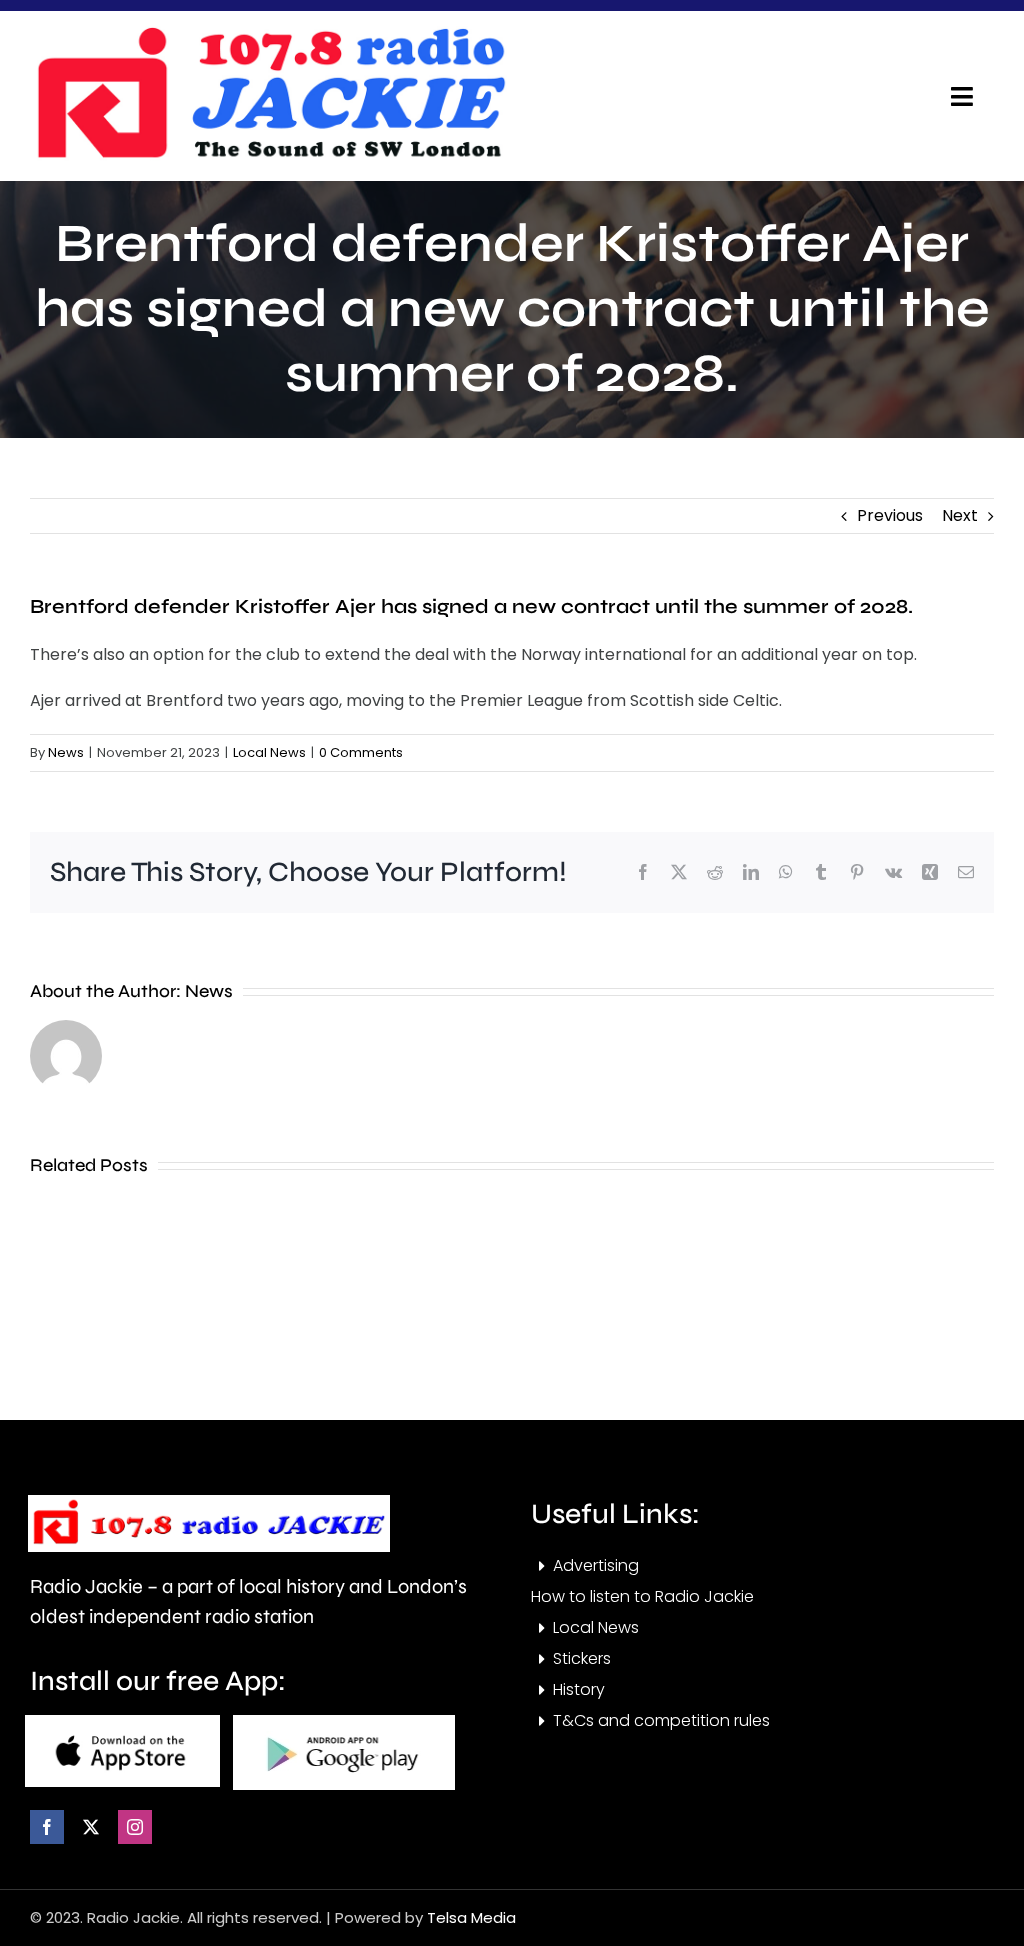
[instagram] (135, 1827)
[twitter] (91, 1827)
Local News (269, 752)
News (66, 752)
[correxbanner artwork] (270, 33)
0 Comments (361, 752)
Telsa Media (471, 1917)
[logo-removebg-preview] (209, 1502)
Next (960, 515)
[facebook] (47, 1827)
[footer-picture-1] (122, 1722)
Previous (890, 515)
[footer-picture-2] (344, 1722)
